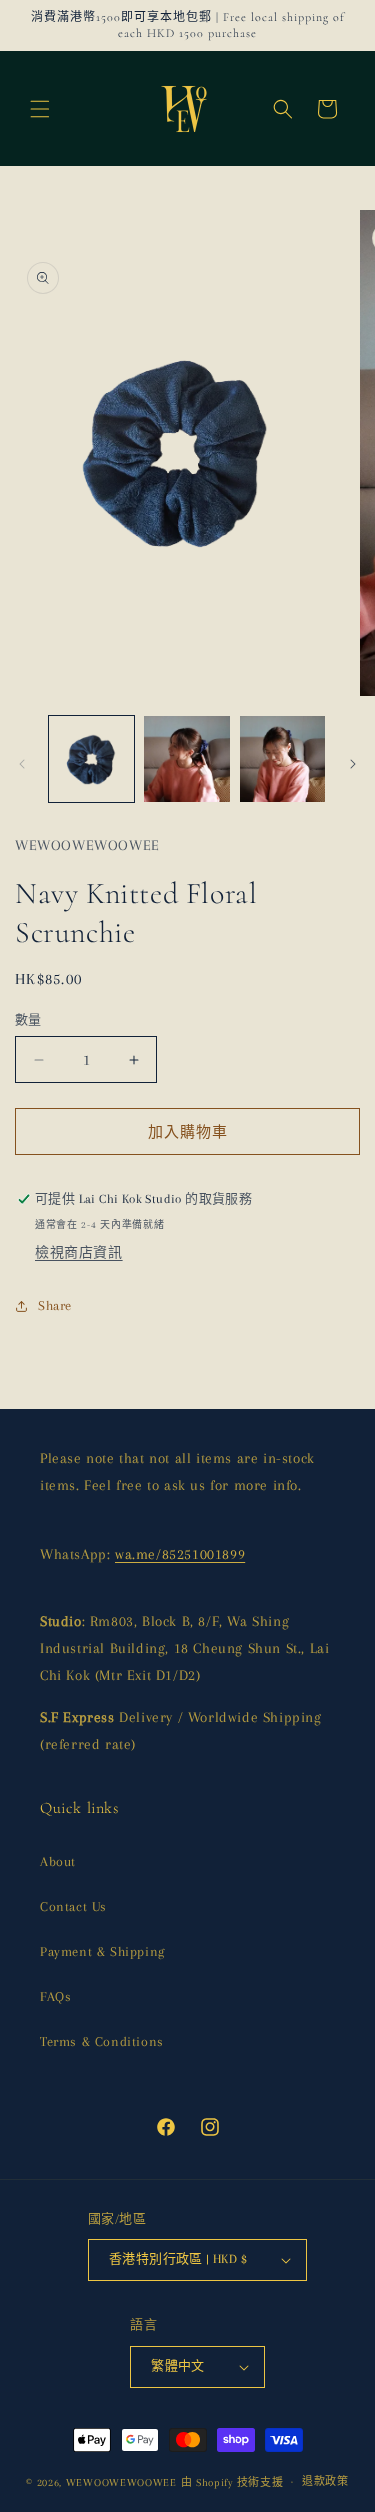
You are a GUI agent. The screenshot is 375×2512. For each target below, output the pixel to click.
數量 (28, 1020)
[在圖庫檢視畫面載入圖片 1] (91, 758)
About (58, 1861)
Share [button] (55, 1305)
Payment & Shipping (102, 1951)
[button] (40, 109)
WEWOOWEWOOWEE (121, 2481)
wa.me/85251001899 (180, 1554)
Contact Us (73, 1906)
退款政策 (325, 2481)
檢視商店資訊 (79, 1252)
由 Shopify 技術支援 (232, 2481)
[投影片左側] (22, 764)
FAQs (55, 1996)
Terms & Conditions (102, 2041)
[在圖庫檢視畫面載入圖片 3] (282, 758)
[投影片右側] (353, 764)
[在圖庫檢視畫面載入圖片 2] (186, 758)
